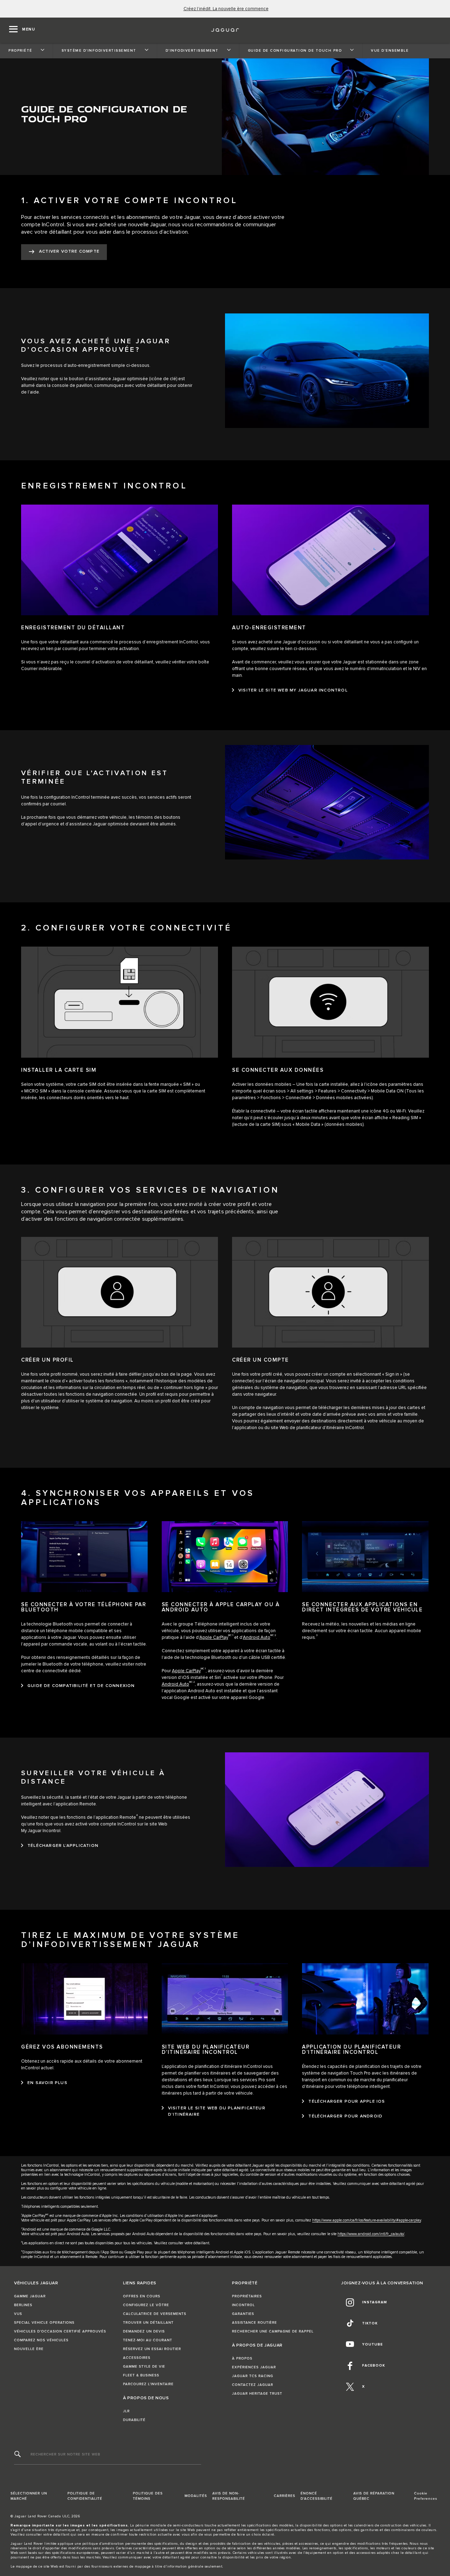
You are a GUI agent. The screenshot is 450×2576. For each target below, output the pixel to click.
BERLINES (23, 2305)
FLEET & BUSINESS (141, 2375)
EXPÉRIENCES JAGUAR (254, 2367)
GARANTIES (243, 2314)
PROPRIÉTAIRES (247, 2296)
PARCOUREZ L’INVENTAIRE (148, 2384)
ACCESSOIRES (137, 2358)
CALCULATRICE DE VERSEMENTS (155, 2314)
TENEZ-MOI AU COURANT (148, 2340)
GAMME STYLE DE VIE (144, 2367)
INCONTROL (243, 2305)
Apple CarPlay (214, 1638)
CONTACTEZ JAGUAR (253, 2385)
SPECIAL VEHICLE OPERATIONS (44, 2323)
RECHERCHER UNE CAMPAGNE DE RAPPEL (273, 2331)
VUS (18, 2314)
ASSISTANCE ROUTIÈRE (255, 2323)
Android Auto (257, 1638)
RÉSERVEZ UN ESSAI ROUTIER (152, 2349)
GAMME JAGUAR (30, 2296)
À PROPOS (242, 2358)
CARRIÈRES (285, 2496)
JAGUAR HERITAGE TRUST (257, 2394)
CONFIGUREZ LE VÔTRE (146, 2305)
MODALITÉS (196, 2496)
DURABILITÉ (134, 2420)
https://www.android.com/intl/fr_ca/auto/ (371, 2234)
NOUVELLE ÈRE (29, 2349)
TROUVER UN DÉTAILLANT (148, 2323)
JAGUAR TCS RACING (253, 2376)
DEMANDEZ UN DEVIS (144, 2331)
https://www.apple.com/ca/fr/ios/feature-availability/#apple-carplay (367, 2220)
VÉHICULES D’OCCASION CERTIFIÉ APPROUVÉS (60, 2331)
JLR (126, 2411)
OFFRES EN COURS (142, 2296)
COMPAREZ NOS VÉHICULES (41, 2340)
